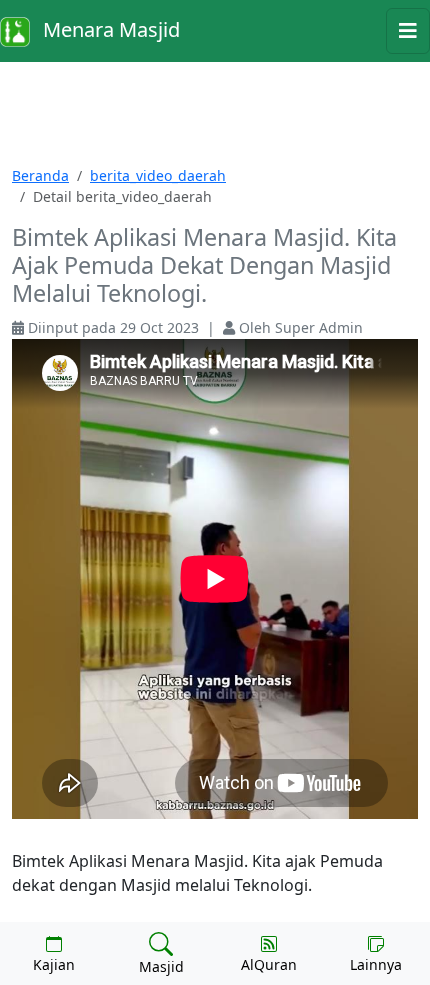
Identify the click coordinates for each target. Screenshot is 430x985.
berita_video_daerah (158, 175)
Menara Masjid (109, 29)
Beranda (40, 175)
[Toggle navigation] (408, 31)
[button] (54, 952)
